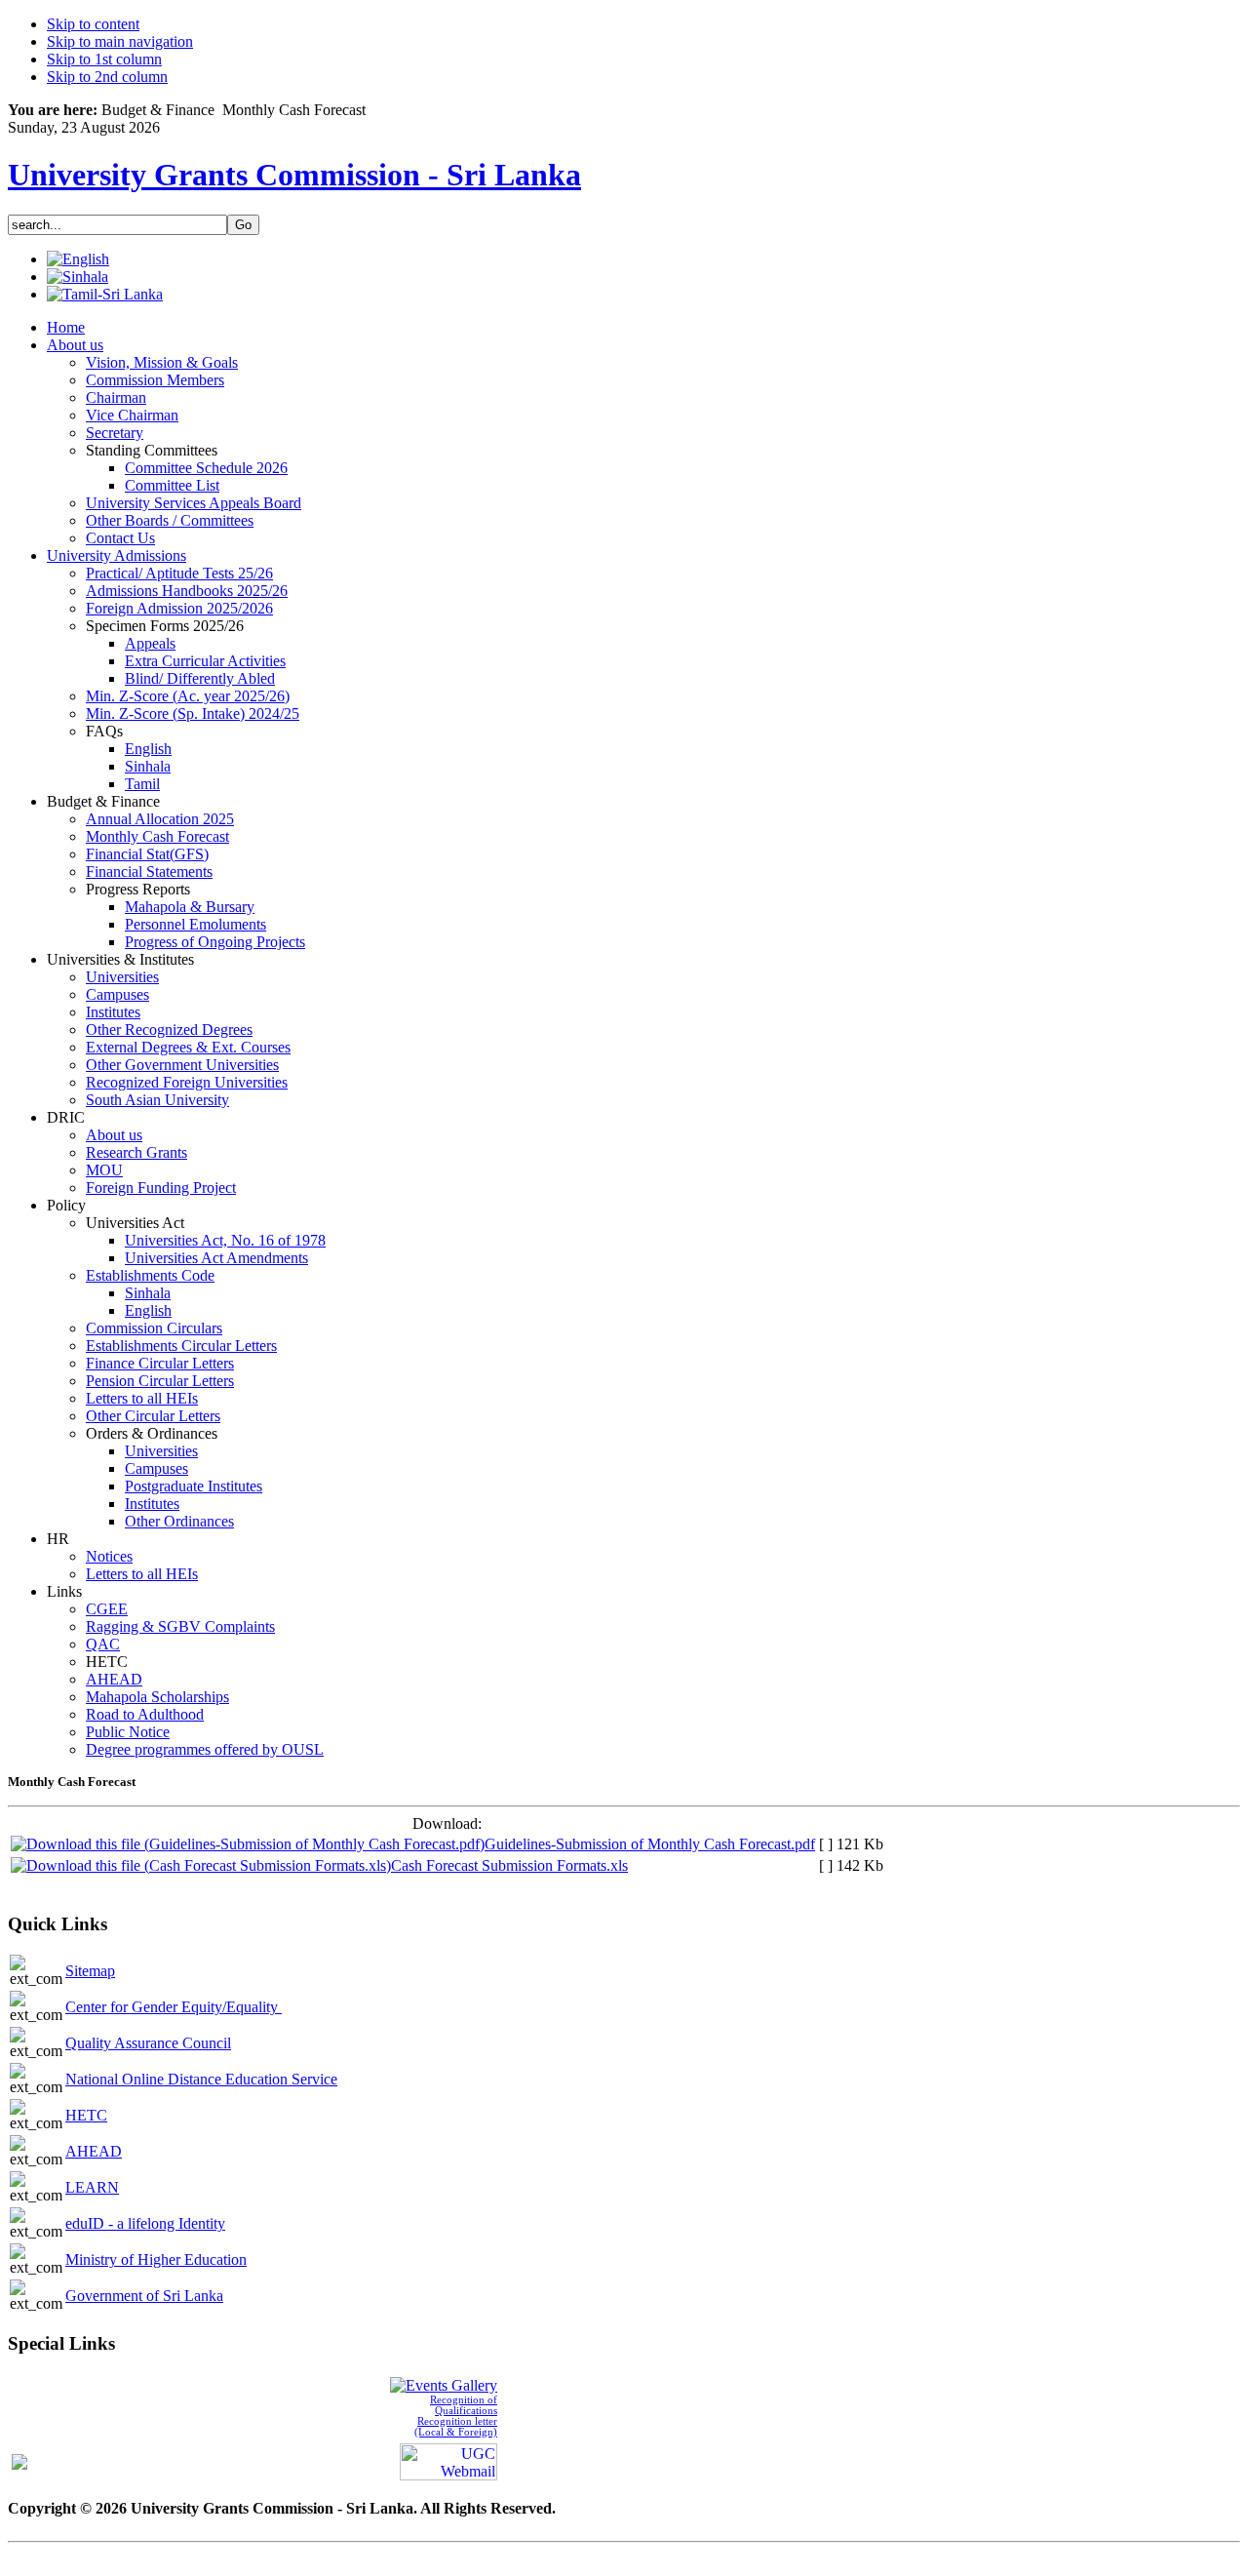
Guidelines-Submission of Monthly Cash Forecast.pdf (650, 1844)
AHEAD (94, 2151)
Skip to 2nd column (107, 77)
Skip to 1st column (104, 59)
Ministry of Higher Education (156, 2259)
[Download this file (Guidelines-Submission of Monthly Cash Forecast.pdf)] (248, 1844)
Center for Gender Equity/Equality (174, 2007)
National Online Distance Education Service (201, 2079)
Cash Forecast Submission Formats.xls (509, 1865)
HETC (86, 2115)
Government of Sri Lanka (144, 2296)
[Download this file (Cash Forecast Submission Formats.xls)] (201, 1865)
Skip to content (93, 24)
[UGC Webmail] (448, 2459)
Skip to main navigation (120, 41)
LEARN (92, 2187)
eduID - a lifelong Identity (145, 2223)
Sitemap (90, 1971)
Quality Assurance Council (148, 2043)
